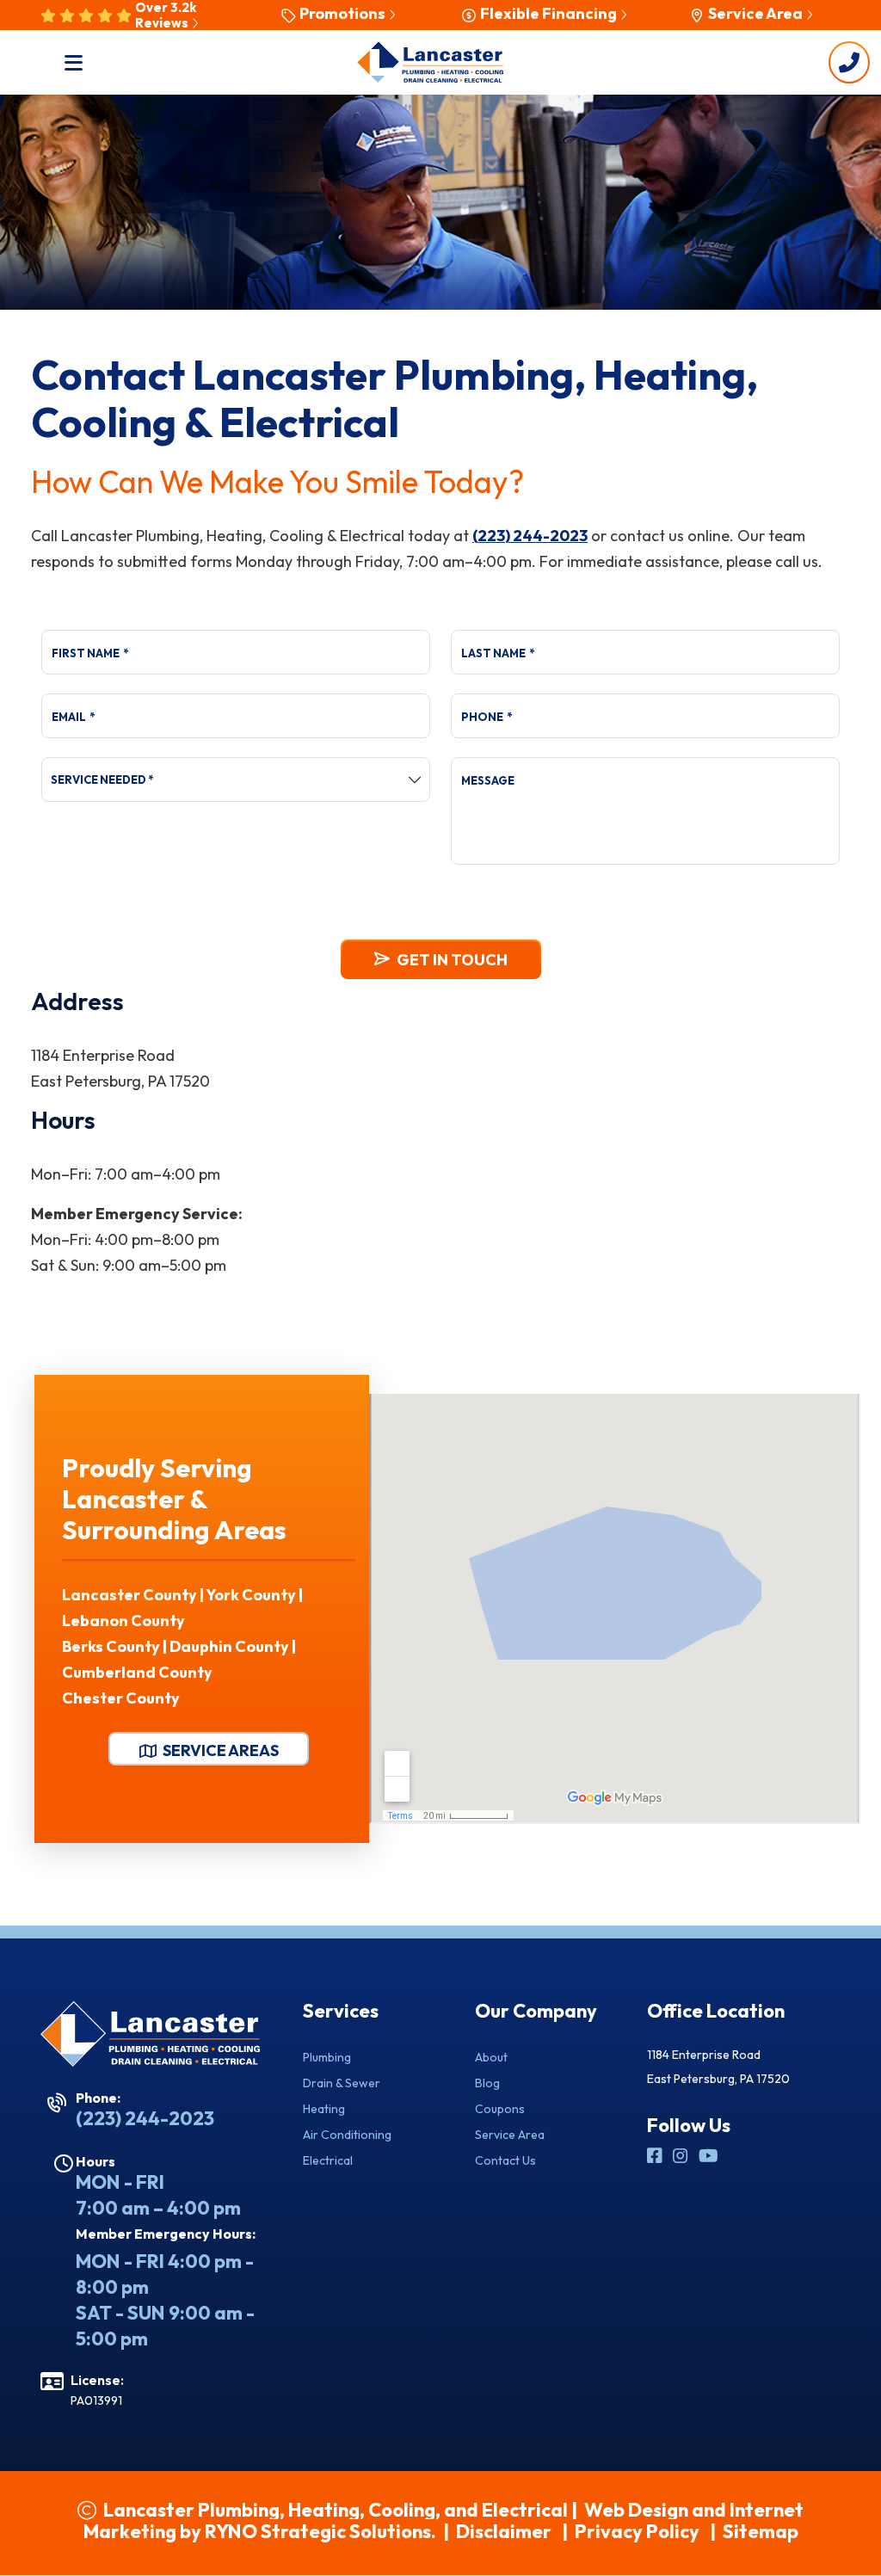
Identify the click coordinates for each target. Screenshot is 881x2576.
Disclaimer (504, 2531)
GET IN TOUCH (452, 960)
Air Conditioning (347, 2135)
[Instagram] (682, 2157)
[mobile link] (849, 62)
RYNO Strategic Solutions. (320, 2531)
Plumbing (327, 2057)
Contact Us (505, 2160)
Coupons (500, 2109)
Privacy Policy (637, 2531)
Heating (324, 2109)
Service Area (510, 2135)
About (491, 2057)
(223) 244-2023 (530, 536)
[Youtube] (708, 2157)
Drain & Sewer (342, 2083)
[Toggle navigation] (74, 62)
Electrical (328, 2160)
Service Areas (219, 1750)
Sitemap (761, 2531)
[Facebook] (656, 2157)
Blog (487, 2083)
